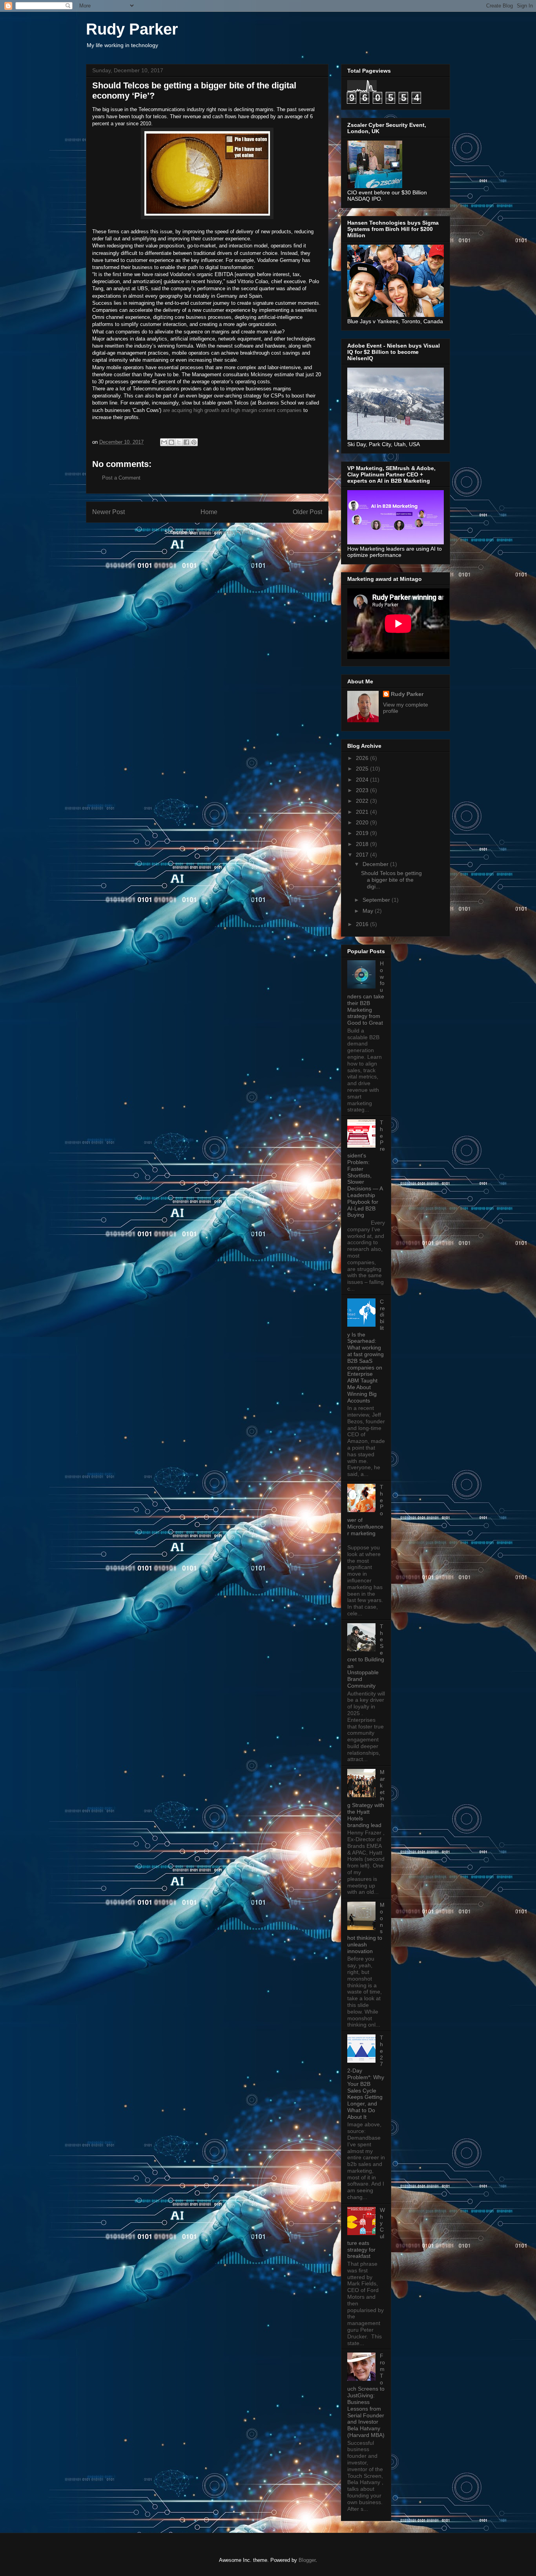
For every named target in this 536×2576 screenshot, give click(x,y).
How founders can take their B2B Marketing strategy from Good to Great (366, 993)
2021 (363, 812)
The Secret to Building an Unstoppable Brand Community (366, 1656)
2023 (363, 790)
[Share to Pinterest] (194, 442)
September (377, 900)
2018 (363, 844)
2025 (363, 769)
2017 (363, 855)
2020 (363, 822)
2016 (363, 924)
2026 (363, 758)
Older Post (307, 512)
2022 (363, 801)
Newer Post (108, 512)
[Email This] (164, 442)
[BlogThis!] (171, 442)
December (376, 864)
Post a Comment (121, 478)
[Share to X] (179, 442)
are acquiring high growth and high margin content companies (232, 410)
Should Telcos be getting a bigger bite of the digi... (391, 880)
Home (209, 512)
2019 (363, 833)
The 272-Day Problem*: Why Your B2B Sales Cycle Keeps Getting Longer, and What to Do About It (366, 2077)
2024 (363, 780)
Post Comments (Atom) (223, 532)
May (369, 911)
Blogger (307, 2560)
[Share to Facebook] (186, 442)
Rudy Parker (132, 29)
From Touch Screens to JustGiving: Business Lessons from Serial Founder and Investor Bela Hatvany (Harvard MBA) (366, 2395)
